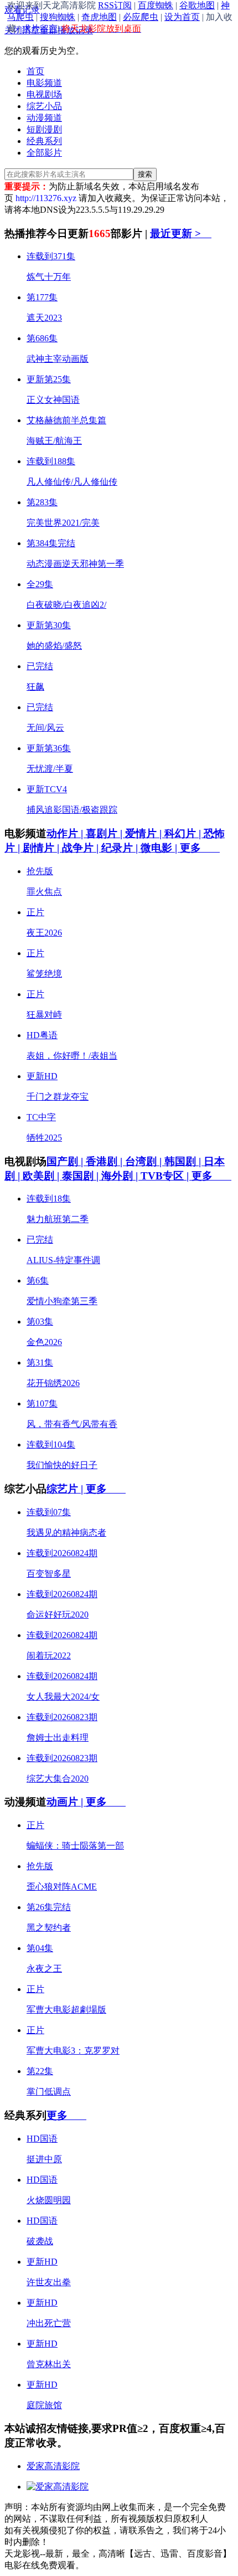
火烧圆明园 (49, 2200)
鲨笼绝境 (44, 974)
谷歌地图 (197, 5)
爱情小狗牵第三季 (62, 1301)
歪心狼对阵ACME (62, 1887)
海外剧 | (121, 1176)
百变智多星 (49, 1574)
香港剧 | (105, 1161)
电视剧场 (44, 94)
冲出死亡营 (49, 2323)
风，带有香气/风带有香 (72, 1424)
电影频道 (44, 83)
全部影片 (44, 153)
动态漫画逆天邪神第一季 (75, 564)
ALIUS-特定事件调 (63, 1260)
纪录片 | (121, 848)
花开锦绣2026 (53, 1383)
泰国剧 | (82, 1176)
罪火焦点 (44, 892)
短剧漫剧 (44, 129)
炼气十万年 (49, 277)
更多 (200, 848)
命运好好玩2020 (58, 1615)
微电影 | (160, 848)
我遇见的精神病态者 (66, 1533)
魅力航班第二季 (58, 1219)
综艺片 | (66, 1489)
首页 (35, 71)
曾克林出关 (49, 2364)
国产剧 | (66, 1161)
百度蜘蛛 (156, 5)
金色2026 (44, 1342)
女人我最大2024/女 (63, 1697)
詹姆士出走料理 (58, 1738)
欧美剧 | (42, 1176)
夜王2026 (44, 933)
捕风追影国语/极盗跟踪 (72, 810)
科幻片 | (184, 833)
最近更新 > (181, 234)
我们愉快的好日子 (62, 1465)
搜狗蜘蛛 (58, 17)
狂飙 (35, 687)
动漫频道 (44, 118)
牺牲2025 (44, 1138)
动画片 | (66, 1802)
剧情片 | (42, 848)
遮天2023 (44, 318)
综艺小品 (44, 106)
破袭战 (40, 2241)
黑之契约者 (49, 1928)
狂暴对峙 (44, 1015)
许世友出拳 (49, 2282)
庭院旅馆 (44, 2405)
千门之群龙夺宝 (58, 1097)
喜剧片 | (105, 833)
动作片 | (66, 833)
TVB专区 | (166, 1176)
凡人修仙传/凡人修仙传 (72, 482)
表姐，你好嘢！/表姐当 (72, 1056)
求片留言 (40, 29)
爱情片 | (145, 833)
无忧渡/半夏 (50, 769)
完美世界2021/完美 (63, 523)
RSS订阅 (115, 5)
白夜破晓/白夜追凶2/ (66, 605)
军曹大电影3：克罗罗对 (73, 2051)
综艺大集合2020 (58, 1779)
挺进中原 (44, 2159)
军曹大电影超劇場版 (66, 2010)
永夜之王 (44, 1969)
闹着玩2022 (49, 1656)
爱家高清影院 (53, 2466)
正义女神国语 (53, 400)
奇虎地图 (99, 17)
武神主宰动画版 (58, 359)
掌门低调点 (49, 2092)
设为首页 (182, 17)
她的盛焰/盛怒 (54, 646)
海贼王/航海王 (54, 441)
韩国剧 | (184, 1161)
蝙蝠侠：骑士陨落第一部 (75, 1846)
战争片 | (82, 848)
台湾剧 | (145, 1161)
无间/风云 (45, 728)
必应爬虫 (141, 17)
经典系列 (44, 141)
